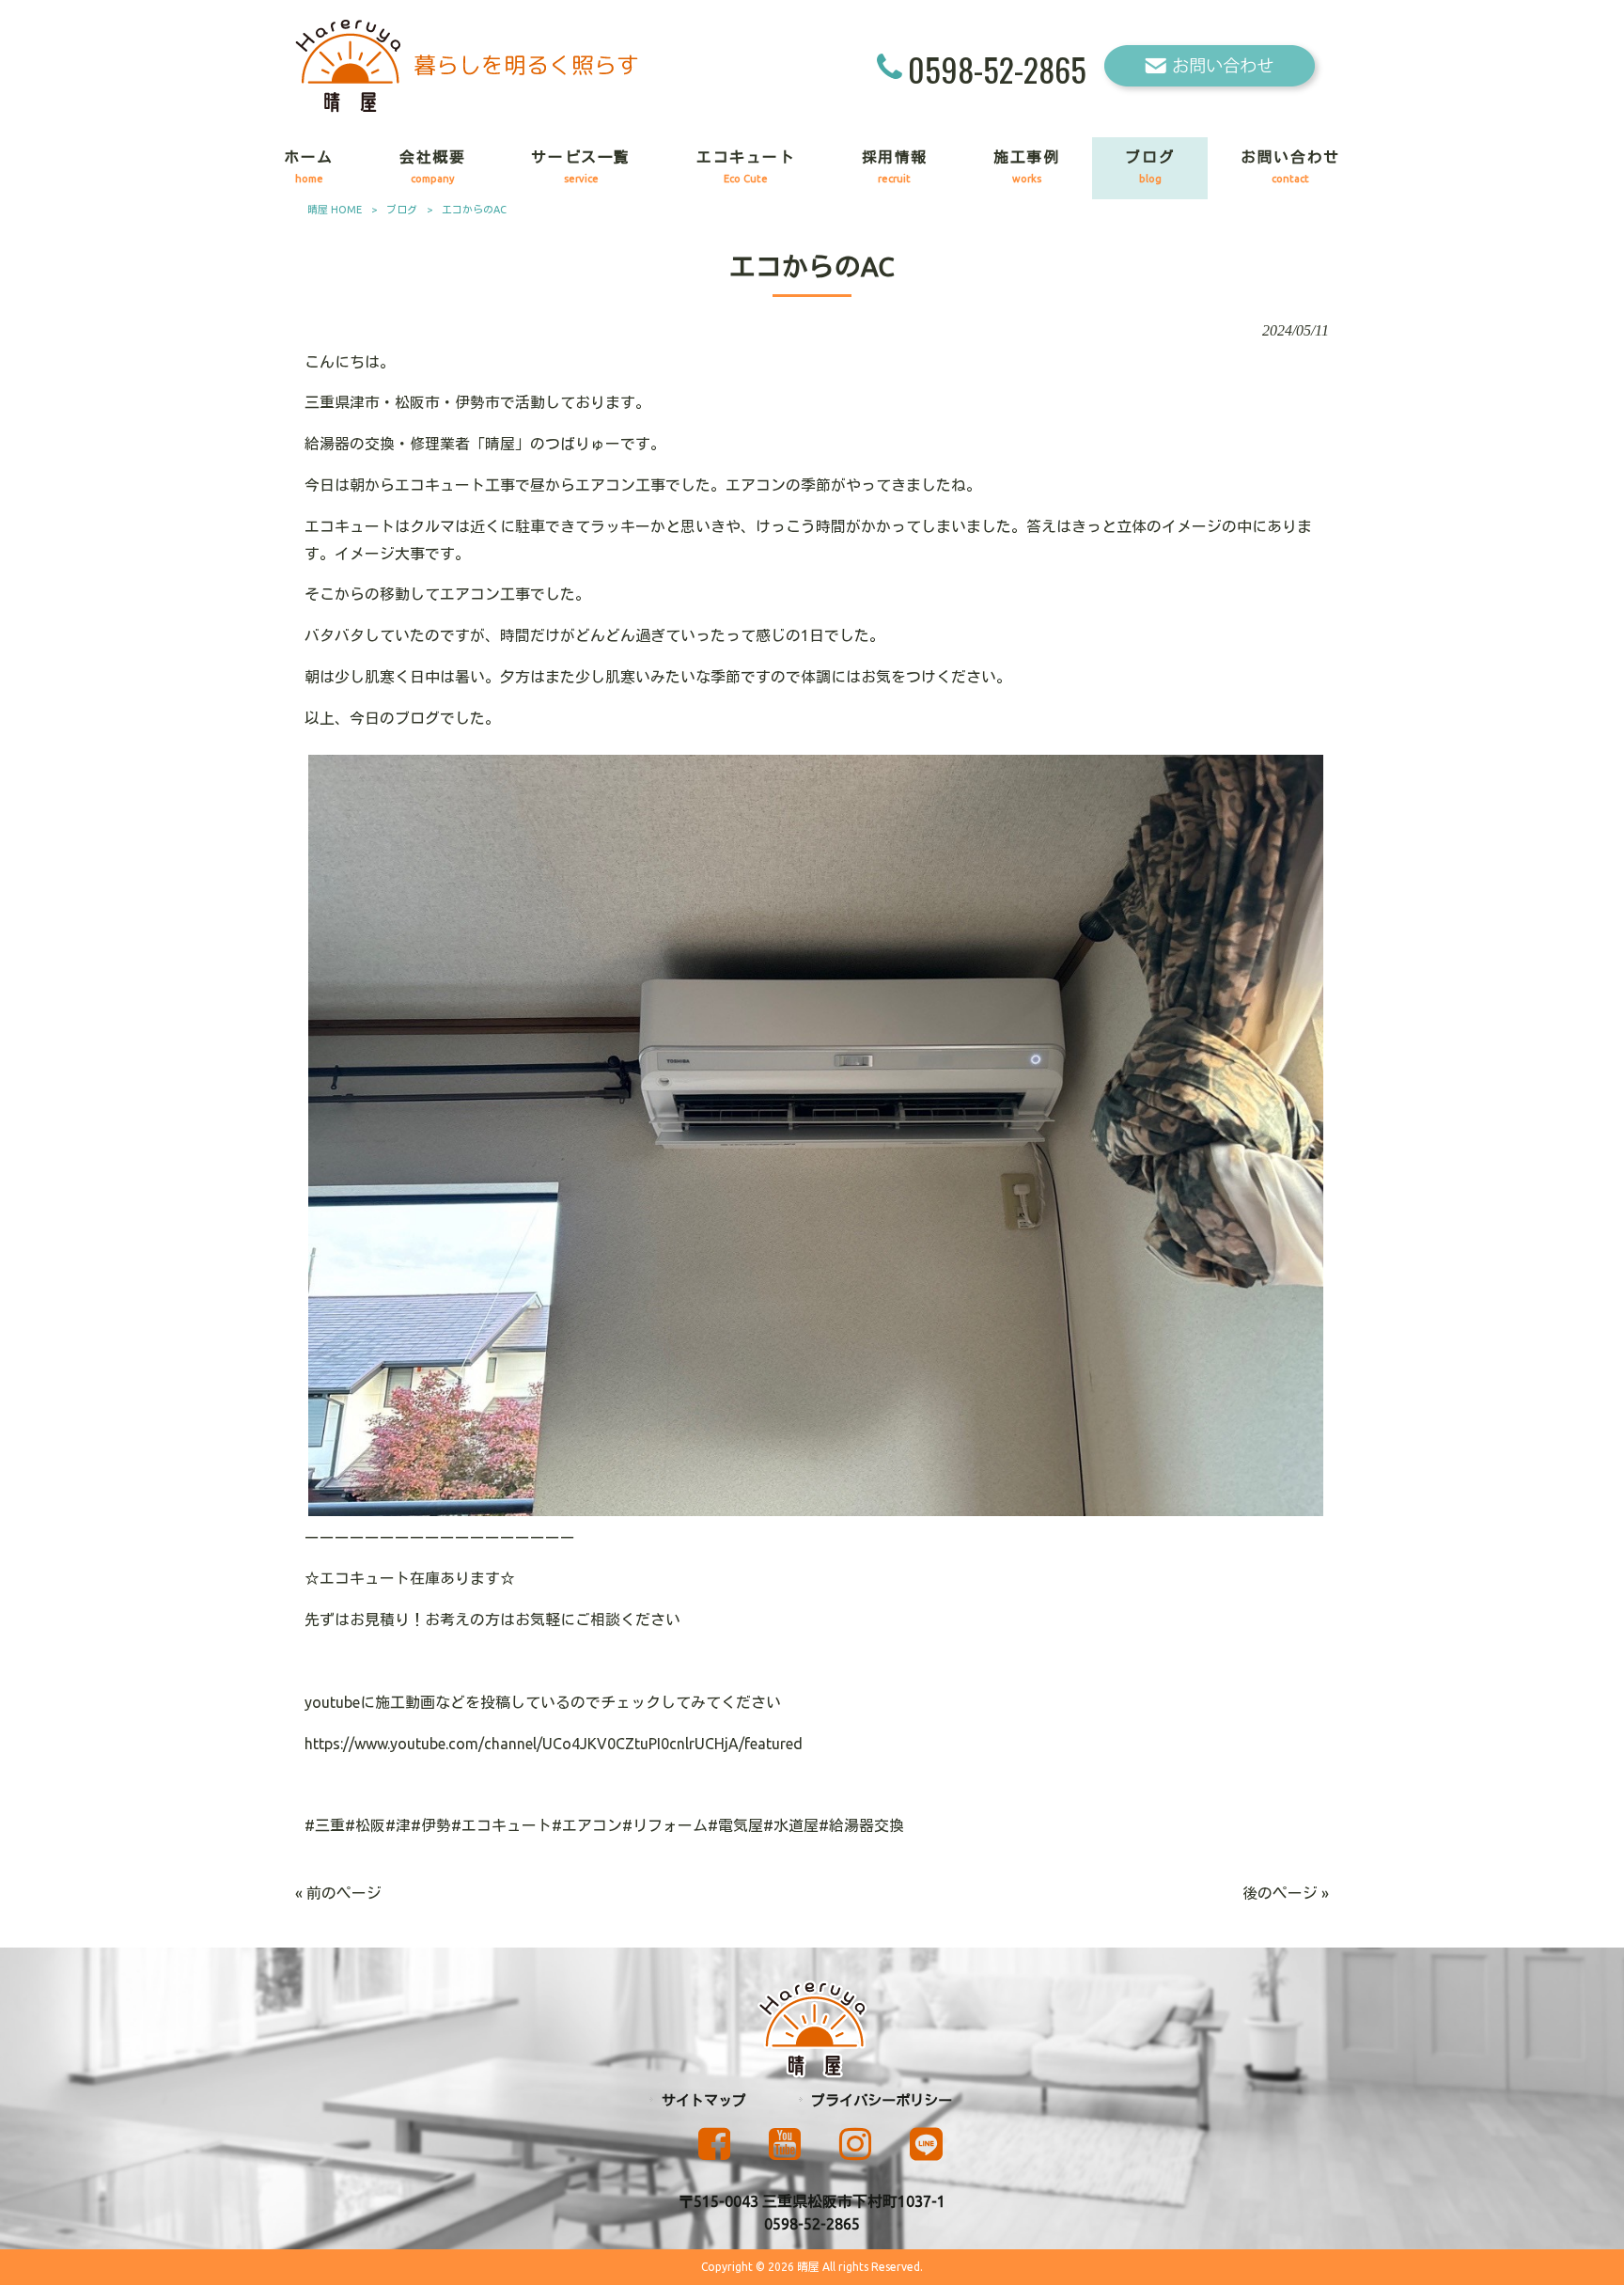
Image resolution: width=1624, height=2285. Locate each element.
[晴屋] (467, 107)
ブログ (402, 210)
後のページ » (1286, 1893)
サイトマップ (704, 2100)
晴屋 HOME (335, 210)
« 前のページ (338, 1893)
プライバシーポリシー (882, 2100)
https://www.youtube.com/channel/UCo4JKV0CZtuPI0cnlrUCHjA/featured (554, 1744)
